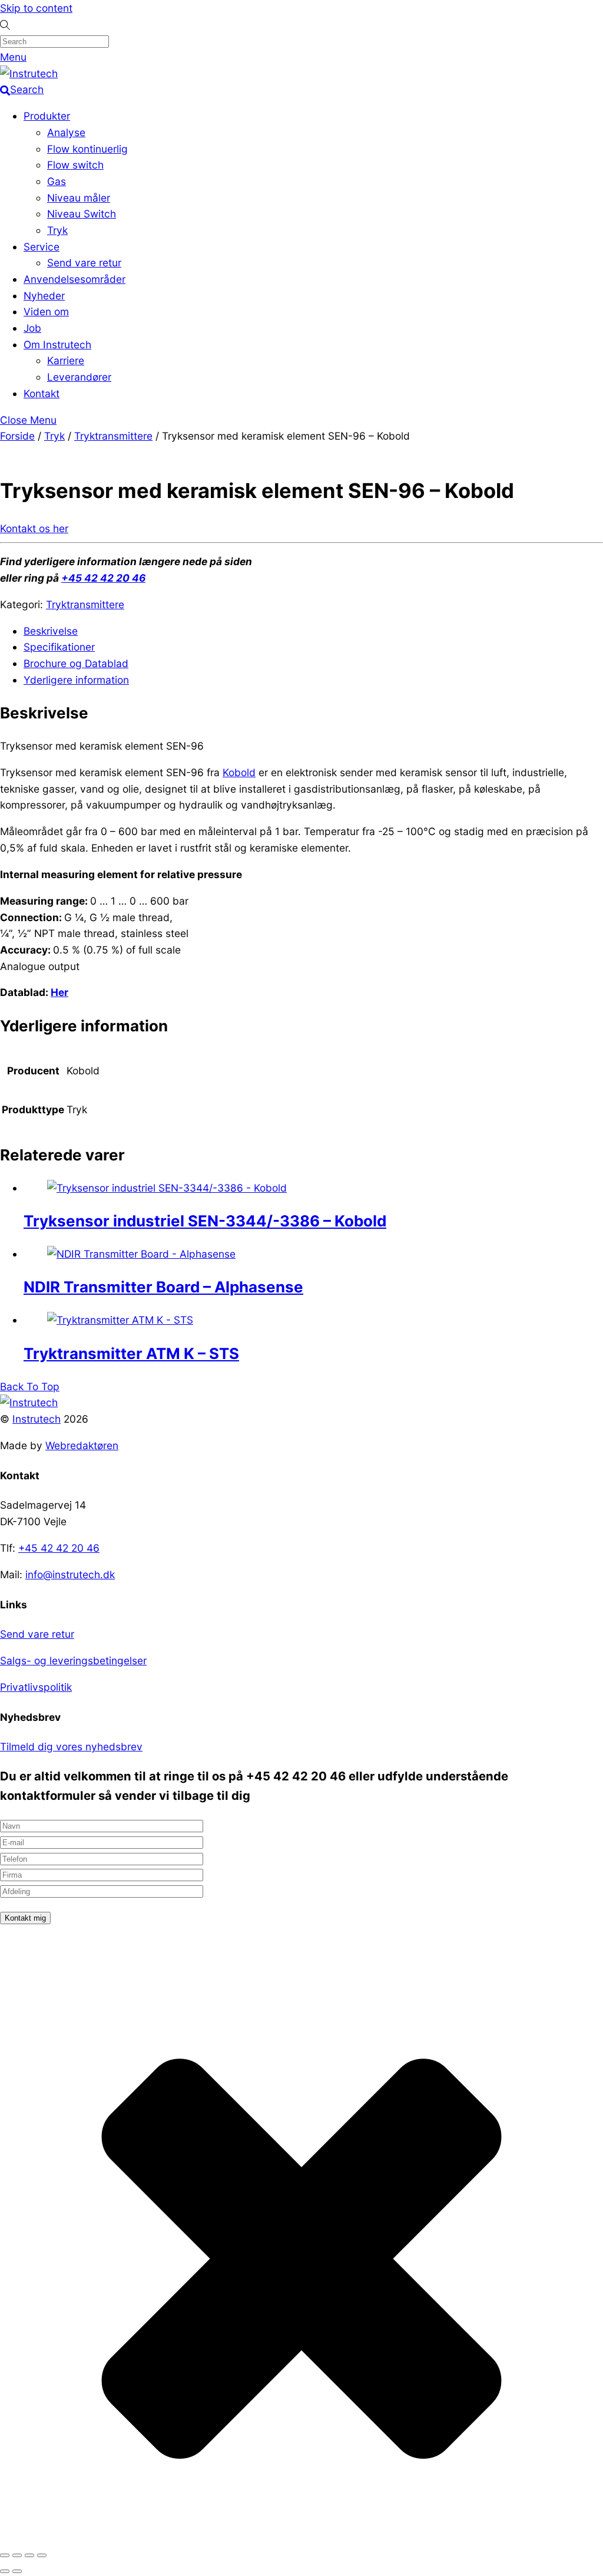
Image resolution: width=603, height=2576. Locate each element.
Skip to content (36, 8)
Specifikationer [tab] (59, 647)
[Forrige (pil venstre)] (5, 2571)
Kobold (239, 772)
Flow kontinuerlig (87, 149)
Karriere (66, 360)
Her (59, 992)
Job (32, 328)
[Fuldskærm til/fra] (17, 2555)
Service (42, 247)
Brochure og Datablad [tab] (76, 663)
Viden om (46, 311)
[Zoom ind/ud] (5, 2555)
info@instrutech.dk (70, 1574)
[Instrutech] (29, 73)
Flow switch (75, 165)
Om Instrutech (57, 344)
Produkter (47, 116)
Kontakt (42, 393)
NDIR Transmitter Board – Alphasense (163, 1287)
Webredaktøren (82, 1445)
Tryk (57, 230)
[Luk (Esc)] (42, 2555)
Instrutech (37, 1419)
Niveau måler (79, 198)
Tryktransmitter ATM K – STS (131, 1353)
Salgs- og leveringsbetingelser (73, 1660)
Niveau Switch (82, 214)
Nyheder (44, 296)
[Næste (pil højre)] (17, 2571)
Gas (57, 181)
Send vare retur (84, 263)
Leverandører (79, 377)
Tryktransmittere (113, 436)
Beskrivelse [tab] (51, 631)
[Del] (29, 2555)
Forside (17, 436)
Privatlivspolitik (36, 1687)
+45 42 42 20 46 (103, 578)
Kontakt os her (34, 528)
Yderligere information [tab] (76, 680)
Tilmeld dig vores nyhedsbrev (71, 1747)
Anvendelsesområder (74, 279)
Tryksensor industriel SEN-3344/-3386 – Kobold (205, 1221)
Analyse (66, 132)
